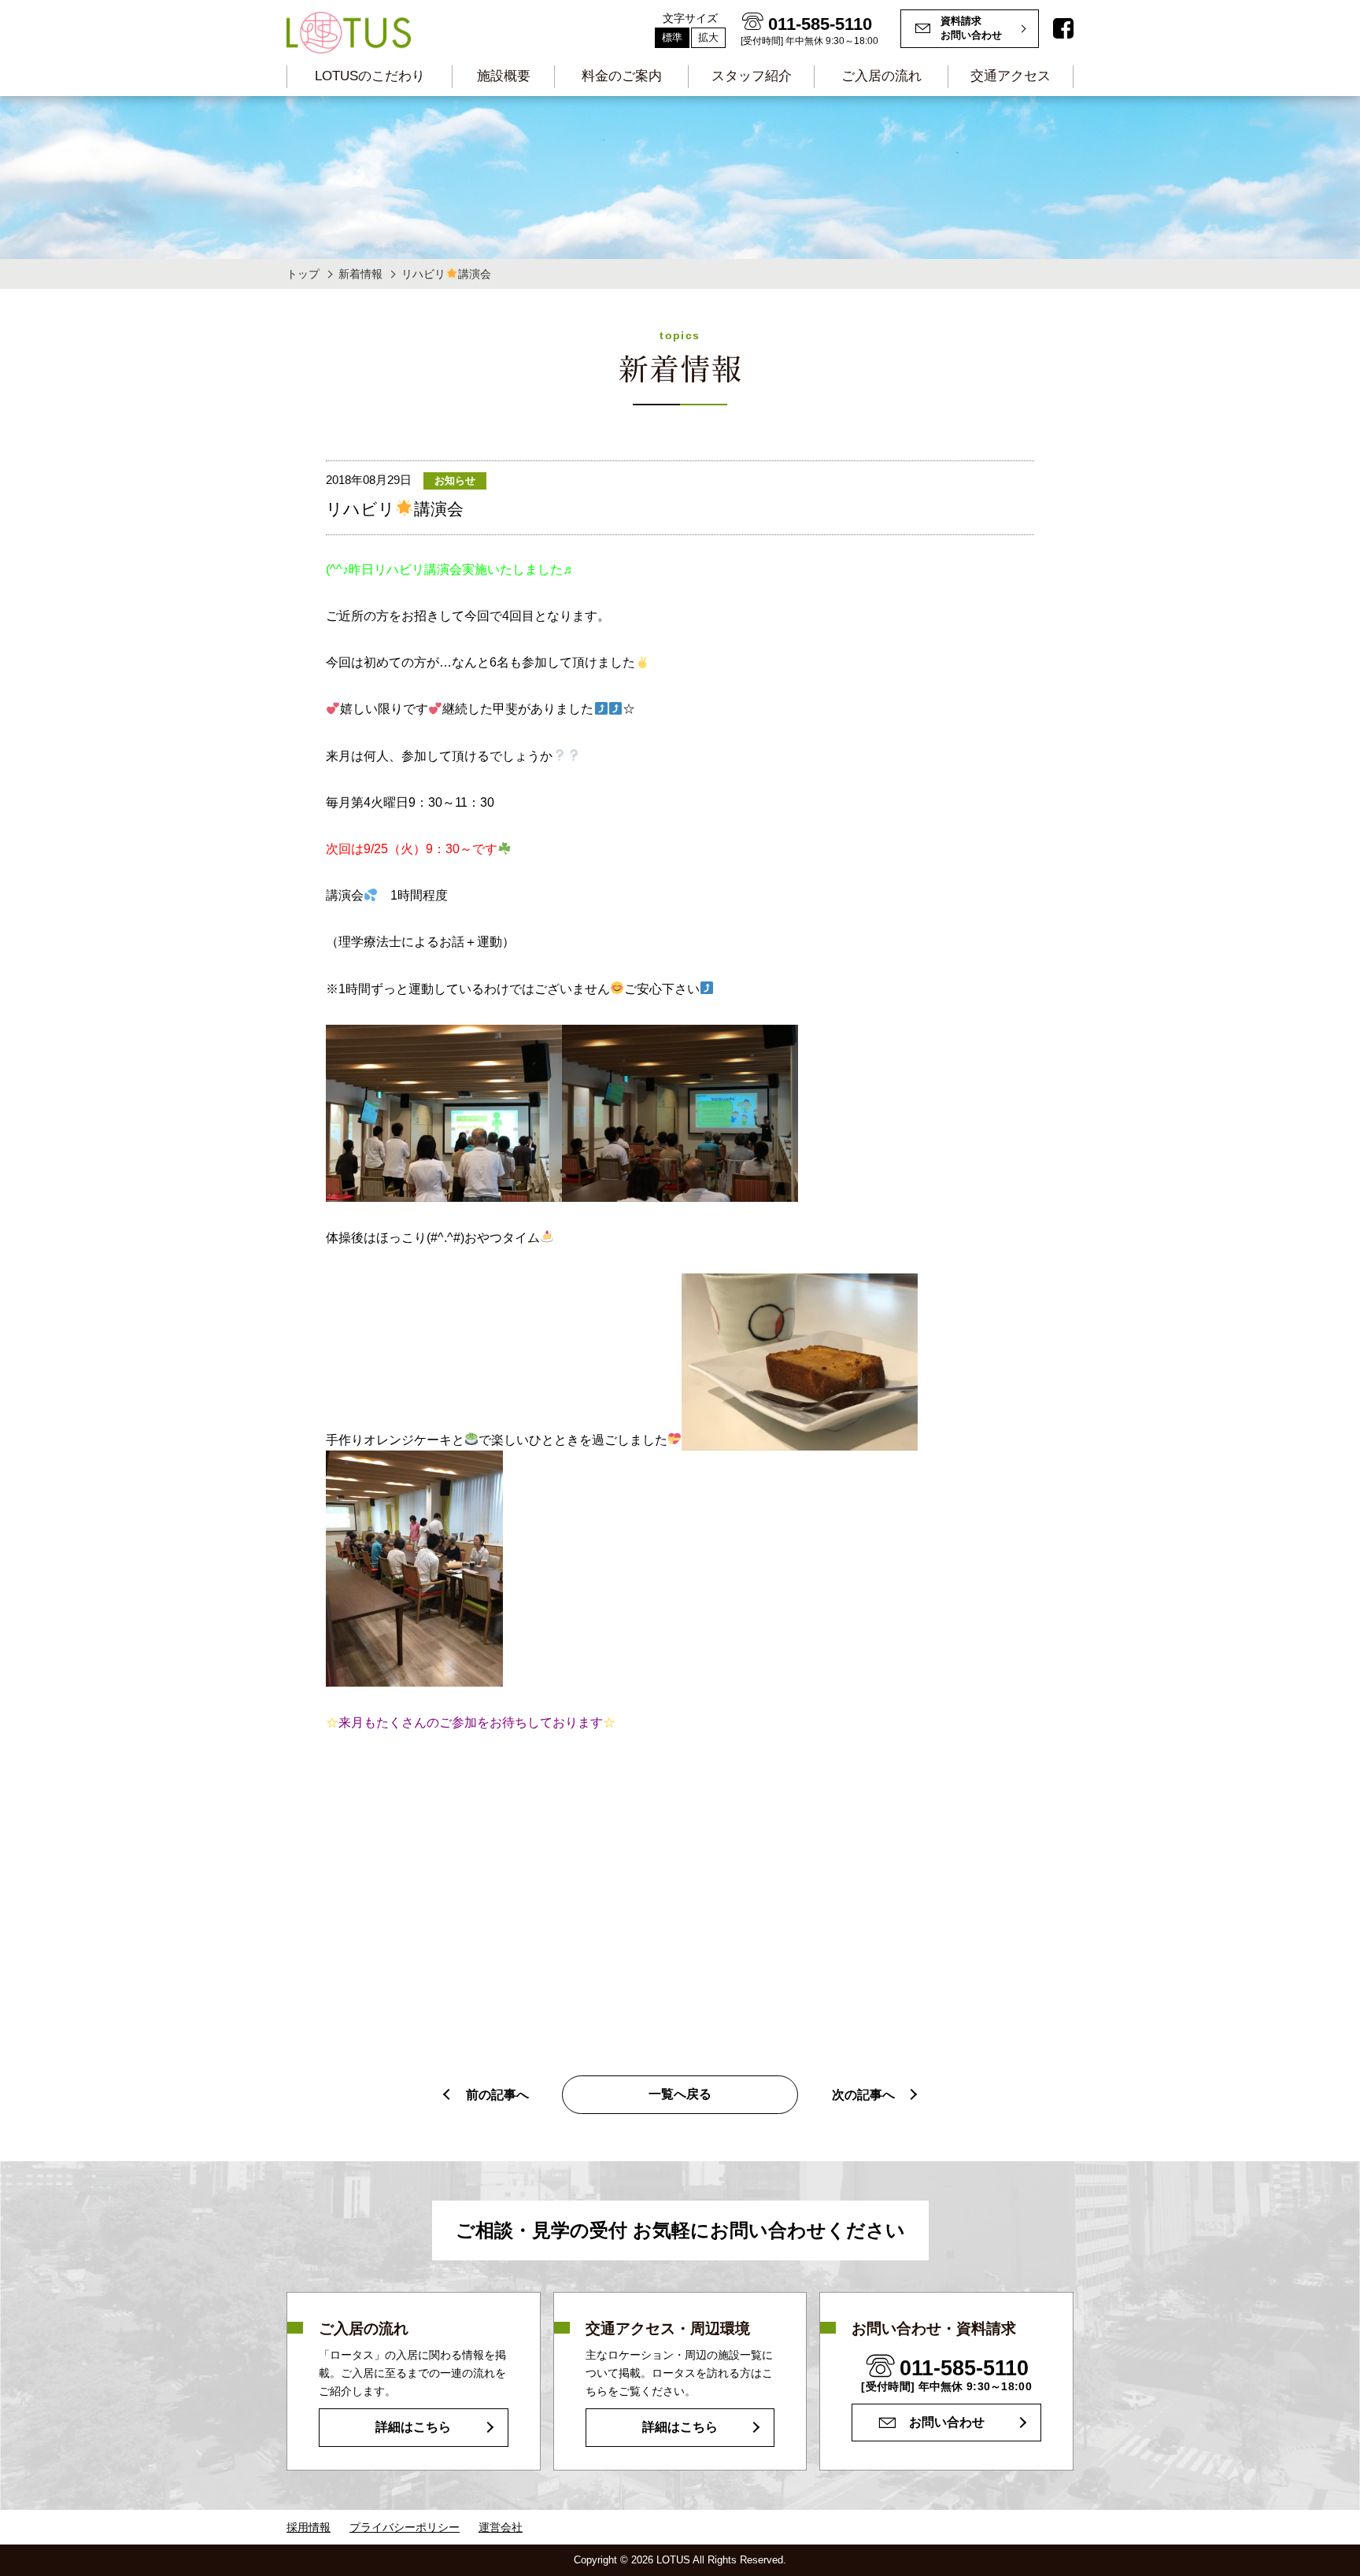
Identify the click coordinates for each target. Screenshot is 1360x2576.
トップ (303, 274)
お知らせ (455, 480)
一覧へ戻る (680, 2094)
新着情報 (360, 274)
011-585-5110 (964, 2368)
